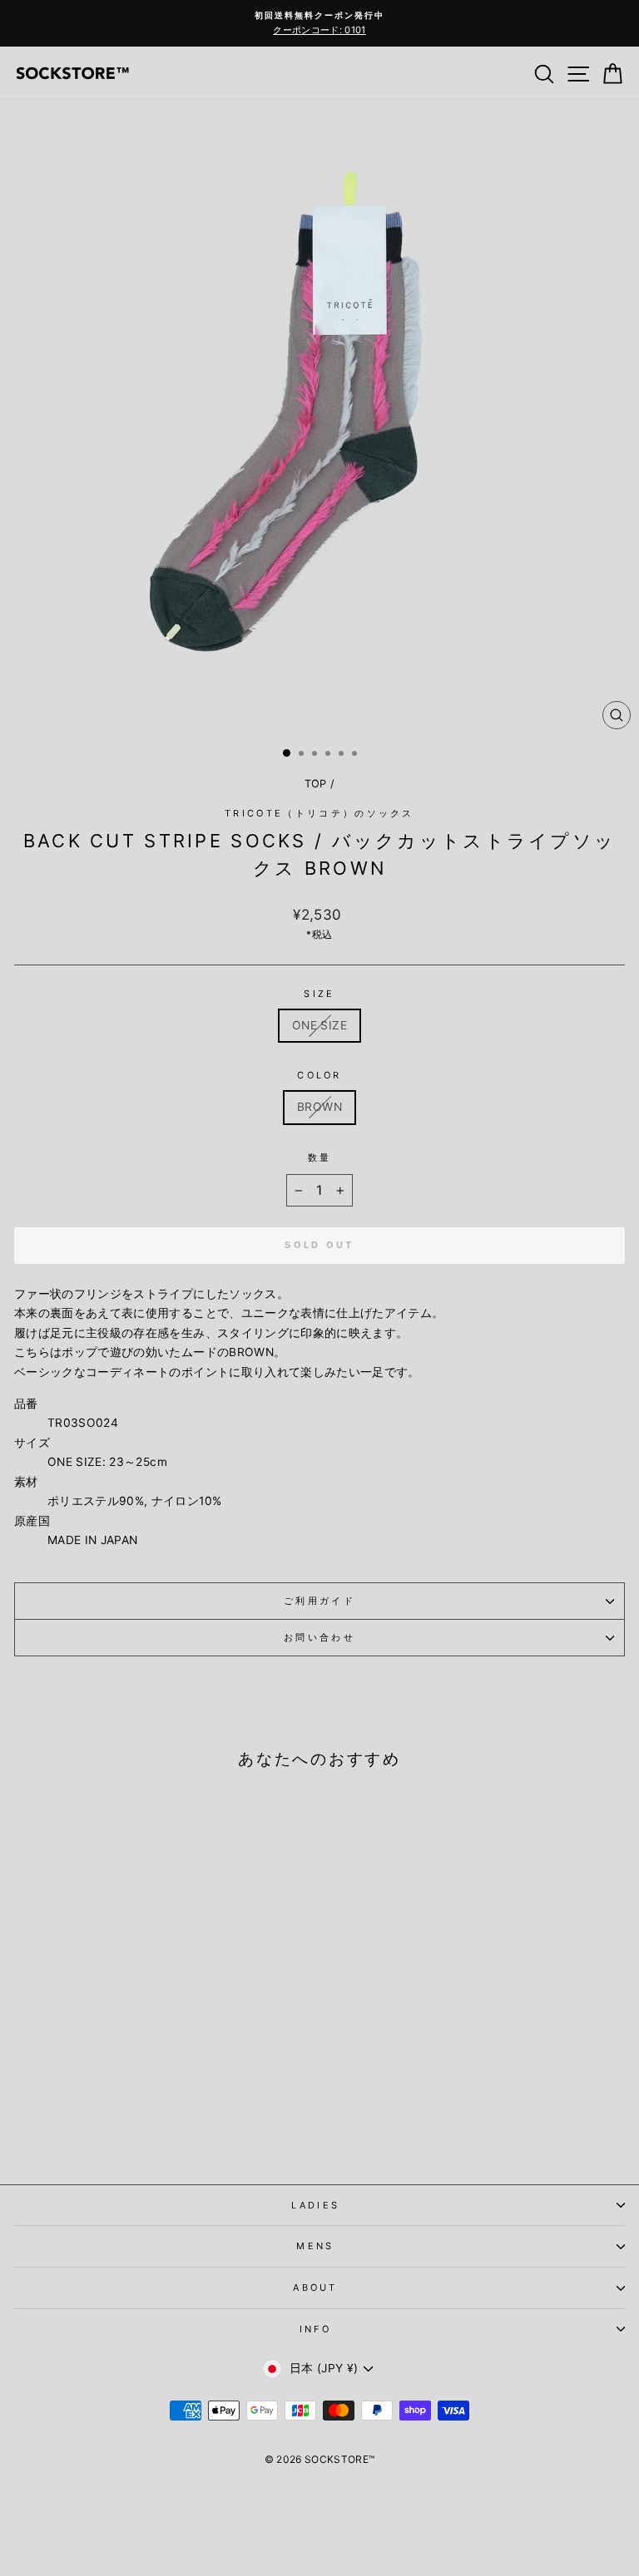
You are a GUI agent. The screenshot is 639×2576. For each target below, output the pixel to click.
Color (319, 1075)
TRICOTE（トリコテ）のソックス (319, 813)
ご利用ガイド (319, 1601)
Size (319, 994)
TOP (316, 784)
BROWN (319, 1107)
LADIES (316, 2205)
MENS (315, 2246)
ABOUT (315, 2287)
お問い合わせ (319, 1637)
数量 (320, 1157)
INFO (315, 2329)
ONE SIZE (319, 1025)
